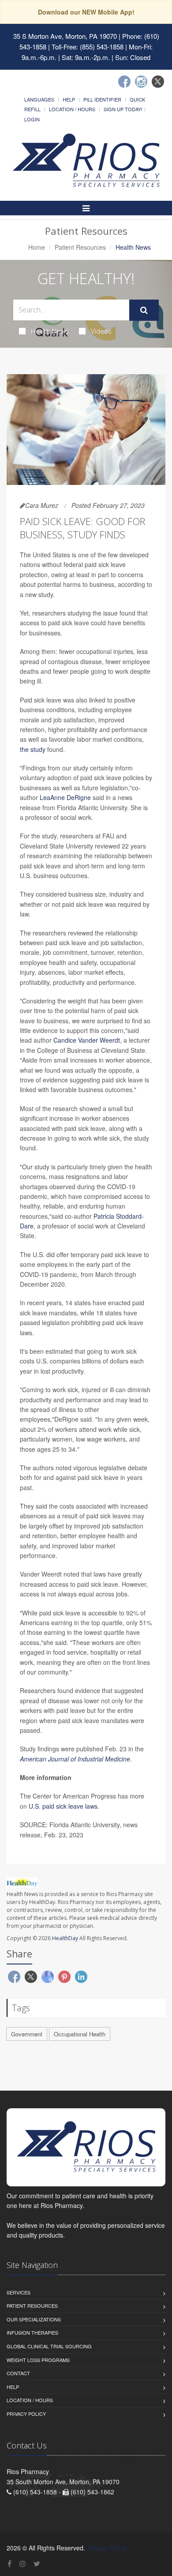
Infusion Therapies (32, 2332)
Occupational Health (80, 2034)
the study (33, 749)
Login (32, 119)
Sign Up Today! (123, 109)
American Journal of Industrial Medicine (75, 1759)
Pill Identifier (102, 99)
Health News (50, 331)
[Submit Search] (144, 310)
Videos (101, 331)
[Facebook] (124, 82)
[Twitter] (158, 82)
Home (37, 247)
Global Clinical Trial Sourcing (49, 2346)
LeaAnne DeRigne (65, 797)
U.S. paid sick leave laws (63, 1806)
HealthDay (65, 1938)
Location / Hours (72, 109)
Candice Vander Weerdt (87, 1040)
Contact (18, 2373)
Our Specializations (34, 2319)
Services (19, 2292)
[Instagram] (141, 82)
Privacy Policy (26, 2414)
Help (69, 99)
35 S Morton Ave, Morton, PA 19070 (65, 36)
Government (27, 2034)
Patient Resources (80, 247)
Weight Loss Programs (38, 2360)
